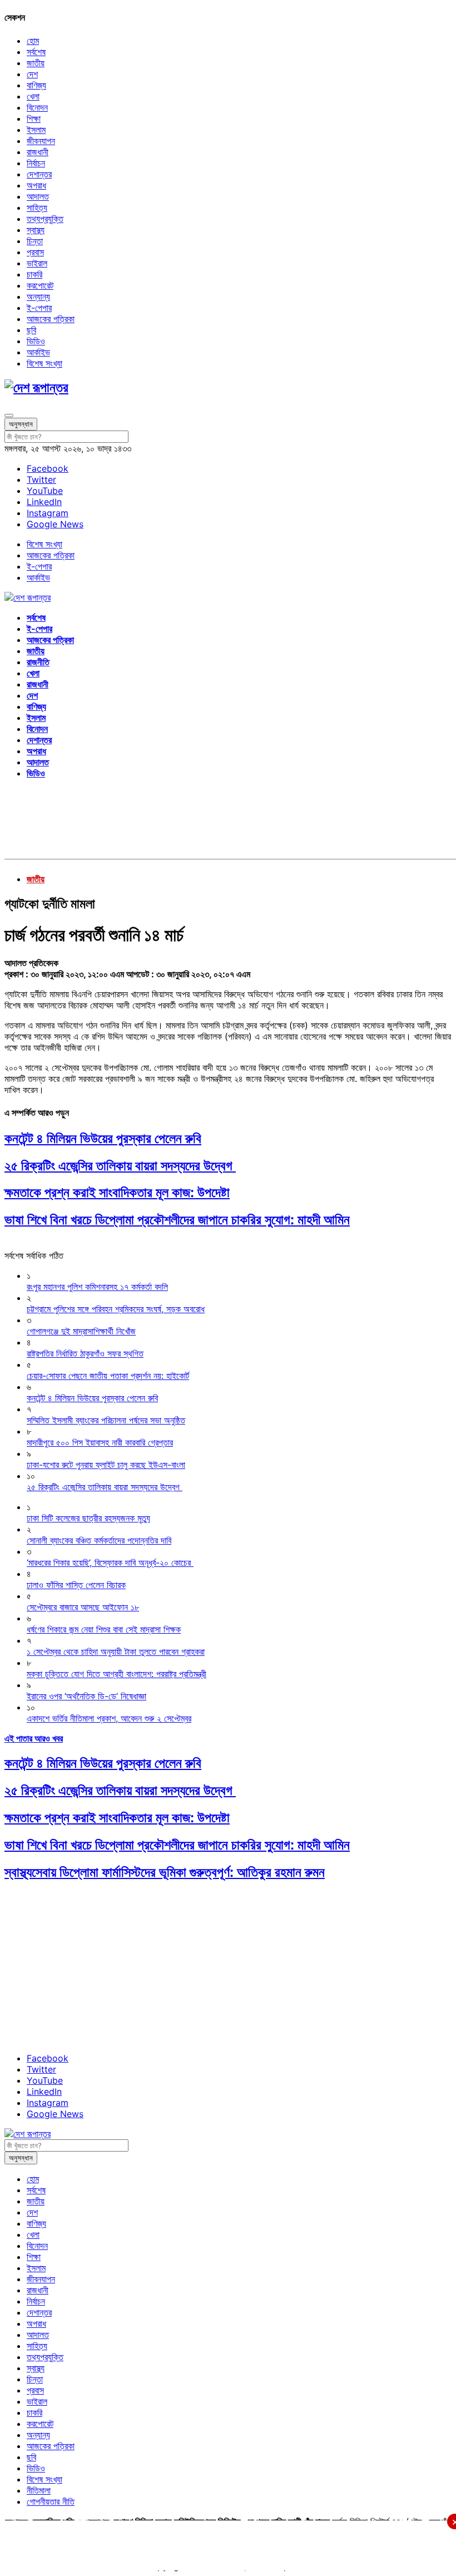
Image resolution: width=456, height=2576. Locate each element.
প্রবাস (35, 252)
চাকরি (34, 274)
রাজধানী (38, 152)
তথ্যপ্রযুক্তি (45, 219)
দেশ (32, 74)
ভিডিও (36, 341)
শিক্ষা (34, 118)
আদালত (38, 196)
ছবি (31, 330)
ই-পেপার (39, 308)
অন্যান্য (38, 296)
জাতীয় (36, 63)
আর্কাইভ (38, 352)
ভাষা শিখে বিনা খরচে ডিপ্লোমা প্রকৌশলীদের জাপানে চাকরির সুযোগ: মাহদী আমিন (177, 1220)
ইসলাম (36, 130)
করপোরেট (40, 285)
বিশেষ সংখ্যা (44, 363)
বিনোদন (37, 107)
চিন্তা (35, 241)
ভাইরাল (37, 263)
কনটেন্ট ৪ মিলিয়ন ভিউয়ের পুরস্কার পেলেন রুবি (103, 1138)
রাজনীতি (38, 662)
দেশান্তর (39, 174)
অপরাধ (36, 185)
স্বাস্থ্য (36, 230)
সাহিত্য (37, 207)
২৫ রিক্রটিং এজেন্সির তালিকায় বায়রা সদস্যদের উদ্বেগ (120, 1166)
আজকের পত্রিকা (51, 319)
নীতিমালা (39, 2490)
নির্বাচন (36, 163)
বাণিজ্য (36, 85)
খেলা (33, 96)
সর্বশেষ (36, 52)
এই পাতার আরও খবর (34, 1738)
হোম (33, 41)
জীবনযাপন (41, 141)
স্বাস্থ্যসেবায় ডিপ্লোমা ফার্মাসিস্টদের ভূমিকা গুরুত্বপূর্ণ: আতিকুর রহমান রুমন (165, 1872)
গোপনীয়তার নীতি (51, 2501)
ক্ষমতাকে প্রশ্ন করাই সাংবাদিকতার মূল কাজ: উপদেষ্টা (117, 1192)
